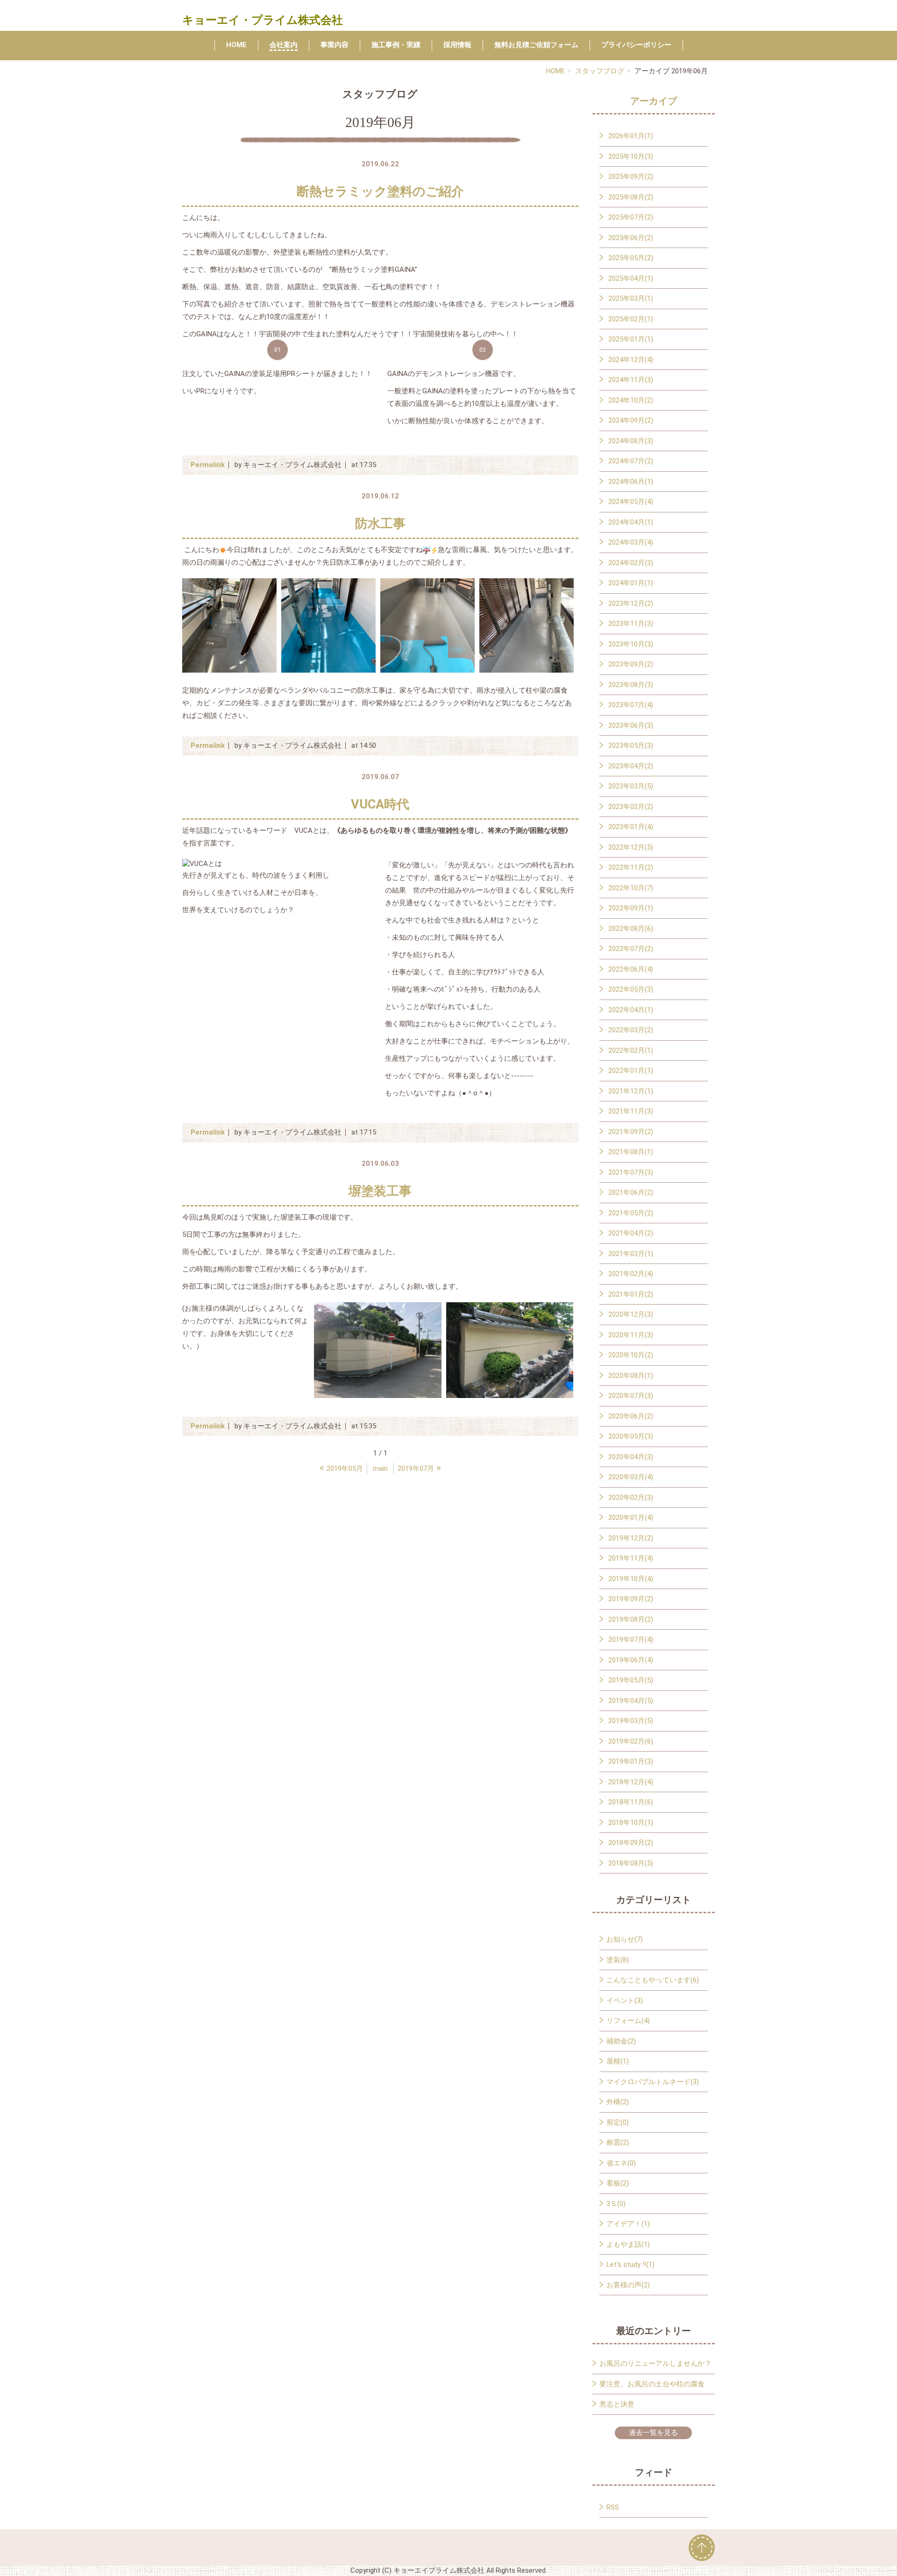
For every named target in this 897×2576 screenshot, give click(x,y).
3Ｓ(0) (616, 2204)
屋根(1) (618, 2061)
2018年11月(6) (631, 1802)
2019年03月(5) (631, 1721)
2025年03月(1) (631, 298)
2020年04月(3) (631, 1457)
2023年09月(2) (631, 664)
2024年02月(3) (631, 563)
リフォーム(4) (628, 2021)
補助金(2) (621, 2041)
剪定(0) (618, 2122)
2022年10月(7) (631, 888)
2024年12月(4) (631, 360)
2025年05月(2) (631, 258)
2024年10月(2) (631, 400)
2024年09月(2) (631, 420)
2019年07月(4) (631, 1639)
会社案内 (284, 45)
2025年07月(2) (631, 217)
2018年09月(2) (631, 1843)
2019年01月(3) (631, 1761)
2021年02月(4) (631, 1274)
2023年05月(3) (631, 745)
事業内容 (335, 45)
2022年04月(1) (631, 1010)
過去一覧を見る (653, 2433)
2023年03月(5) (631, 786)
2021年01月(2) (631, 1294)
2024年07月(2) (631, 461)
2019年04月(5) (631, 1701)
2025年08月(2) (631, 197)
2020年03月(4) (631, 1477)
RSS (613, 2507)
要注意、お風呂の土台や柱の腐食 (652, 2384)
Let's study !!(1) (630, 2264)
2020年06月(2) (631, 1416)
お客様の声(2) (628, 2285)
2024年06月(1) (631, 482)
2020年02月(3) (631, 1497)
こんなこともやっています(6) (653, 1980)
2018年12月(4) (631, 1782)
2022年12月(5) (631, 847)
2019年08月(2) (631, 1619)
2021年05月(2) (631, 1213)
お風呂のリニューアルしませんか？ (655, 2363)
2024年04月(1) (631, 522)
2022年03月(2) (631, 1030)
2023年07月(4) (631, 705)
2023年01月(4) (631, 827)
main (380, 1469)
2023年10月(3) (631, 644)
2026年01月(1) (631, 136)
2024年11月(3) (631, 380)
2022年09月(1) (631, 908)
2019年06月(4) (631, 1660)
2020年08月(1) (631, 1376)
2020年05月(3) (631, 1436)
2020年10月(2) (631, 1355)
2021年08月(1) (631, 1152)
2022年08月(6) (631, 929)
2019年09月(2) (631, 1599)
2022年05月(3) (631, 989)
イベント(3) (625, 2001)
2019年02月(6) (631, 1741)
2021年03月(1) (631, 1254)
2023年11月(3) (631, 624)
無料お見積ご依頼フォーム (536, 45)
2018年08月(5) (631, 1863)
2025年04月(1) (631, 278)
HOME (236, 45)
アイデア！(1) (628, 2224)
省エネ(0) (621, 2163)
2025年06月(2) (631, 238)
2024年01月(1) (631, 583)
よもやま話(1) (628, 2244)
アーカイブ (654, 101)
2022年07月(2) (631, 949)
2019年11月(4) (631, 1558)
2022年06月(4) (631, 969)
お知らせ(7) (625, 1939)
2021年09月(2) (631, 1132)
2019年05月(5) (631, 1680)
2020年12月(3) (631, 1314)
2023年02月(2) (631, 807)
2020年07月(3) (631, 1396)
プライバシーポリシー (636, 45)
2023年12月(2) (631, 603)
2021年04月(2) (631, 1233)
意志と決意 (617, 2404)
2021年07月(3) (631, 1172)
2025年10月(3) (631, 156)
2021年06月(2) (631, 1192)
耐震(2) (618, 2143)
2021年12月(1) (631, 1091)
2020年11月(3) (631, 1335)
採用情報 (457, 45)
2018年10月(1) (631, 1823)
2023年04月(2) (631, 766)
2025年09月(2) (631, 177)
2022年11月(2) (631, 867)
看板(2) (618, 2183)
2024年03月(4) (631, 542)
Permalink (208, 465)
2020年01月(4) (631, 1518)
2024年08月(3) (631, 441)
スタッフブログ (600, 71)
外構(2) (618, 2102)
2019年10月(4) (631, 1579)
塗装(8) (618, 1960)
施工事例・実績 (396, 45)
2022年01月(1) (631, 1071)
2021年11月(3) (631, 1111)
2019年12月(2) (631, 1538)
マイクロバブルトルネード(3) (653, 2082)
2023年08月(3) (631, 685)
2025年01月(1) (631, 339)
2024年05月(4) (631, 502)
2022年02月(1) (631, 1050)
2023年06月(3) (631, 725)
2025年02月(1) (631, 319)
